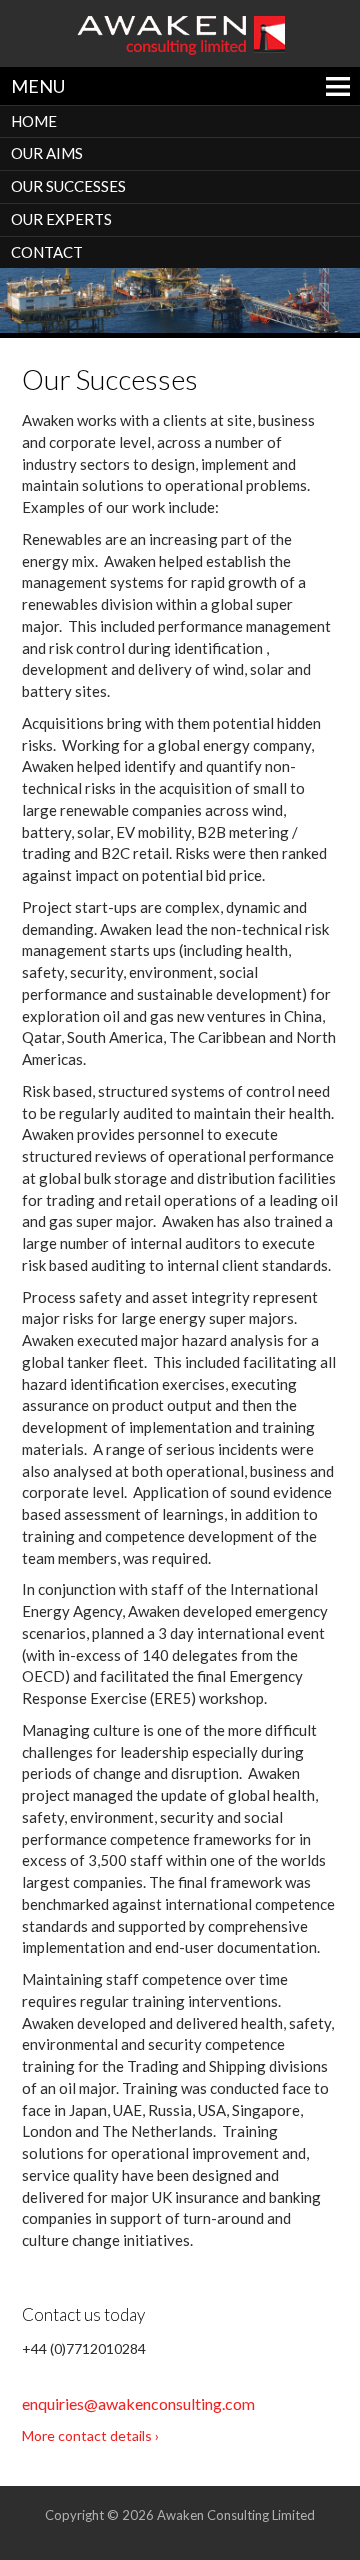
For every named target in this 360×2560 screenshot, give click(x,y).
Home (34, 121)
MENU (38, 86)
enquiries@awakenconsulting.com (138, 2403)
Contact (47, 252)
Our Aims (47, 153)
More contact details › (90, 2435)
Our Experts (61, 219)
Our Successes (68, 186)
